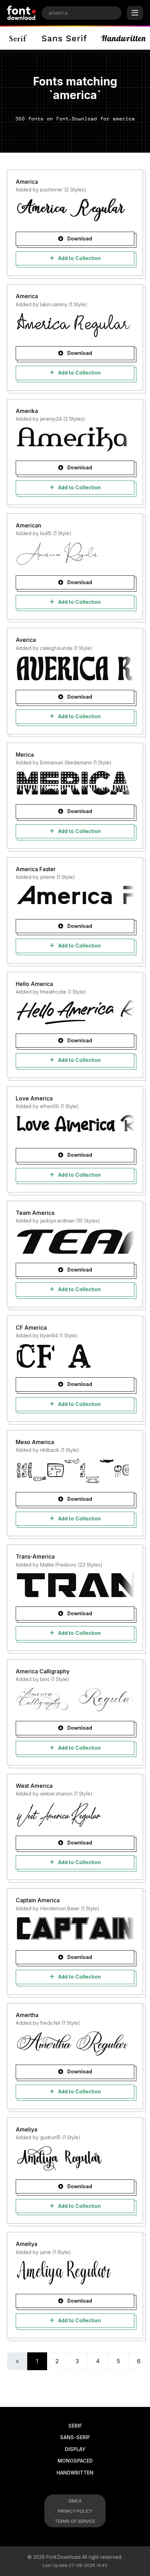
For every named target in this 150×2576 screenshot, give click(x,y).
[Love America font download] (75, 1127)
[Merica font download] (75, 783)
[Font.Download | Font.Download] (21, 13)
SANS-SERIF (75, 2437)
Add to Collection (79, 258)
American (28, 525)
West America (34, 1786)
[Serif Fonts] (18, 38)
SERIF (75, 2426)
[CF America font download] (75, 1356)
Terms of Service (75, 2521)
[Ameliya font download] (75, 2158)
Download (79, 239)
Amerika (27, 411)
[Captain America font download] (75, 1929)
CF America (31, 1328)
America (27, 182)
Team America (35, 1213)
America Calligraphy (43, 1671)
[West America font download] (75, 1814)
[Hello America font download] (75, 1012)
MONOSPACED (75, 2461)
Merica (25, 755)
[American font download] (75, 554)
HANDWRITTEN (75, 2473)
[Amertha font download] (75, 2043)
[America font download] (75, 210)
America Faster (36, 869)
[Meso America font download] (75, 1471)
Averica (26, 640)
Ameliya (27, 2129)
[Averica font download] (75, 668)
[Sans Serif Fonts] (64, 38)
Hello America (34, 984)
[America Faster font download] (75, 898)
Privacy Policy (75, 2511)
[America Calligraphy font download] (75, 1700)
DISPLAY (75, 2449)
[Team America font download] (75, 1241)
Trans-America (35, 1556)
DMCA (75, 2501)
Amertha (27, 2015)
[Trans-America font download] (75, 1585)
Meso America (35, 1442)
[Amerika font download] (75, 439)
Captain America (38, 1900)
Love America (34, 1098)
